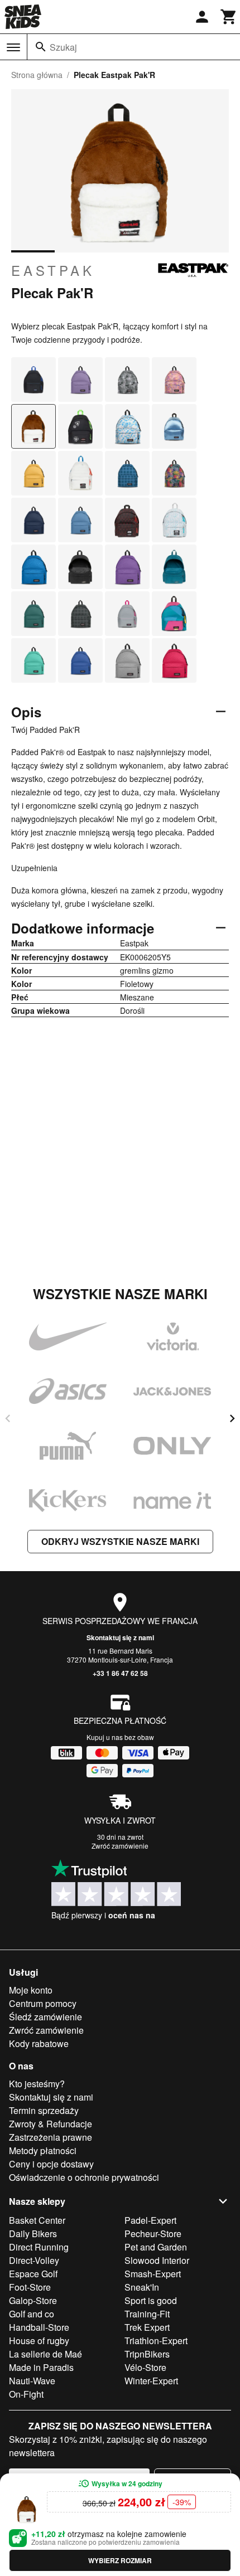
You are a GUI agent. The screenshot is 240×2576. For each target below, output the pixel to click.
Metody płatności (43, 2150)
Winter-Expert (151, 2381)
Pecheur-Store (153, 2234)
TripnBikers (147, 2354)
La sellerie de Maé (45, 2354)
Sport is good (151, 2300)
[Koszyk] (229, 17)
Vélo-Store (145, 2367)
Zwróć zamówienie (120, 1846)
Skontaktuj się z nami (120, 1637)
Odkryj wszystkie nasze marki (120, 1541)
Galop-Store (33, 2300)
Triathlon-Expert (156, 2341)
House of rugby (39, 2341)
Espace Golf (33, 2274)
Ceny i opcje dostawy (51, 2164)
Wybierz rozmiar (120, 2560)
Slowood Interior (157, 2260)
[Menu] (13, 47)
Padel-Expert (150, 2220)
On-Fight (26, 2394)
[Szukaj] (41, 47)
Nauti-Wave (32, 2381)
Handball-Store (39, 2327)
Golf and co (32, 2314)
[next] (232, 1418)
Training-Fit (147, 2314)
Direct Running (39, 2247)
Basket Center (37, 2220)
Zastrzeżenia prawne (51, 2137)
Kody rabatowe (39, 2043)
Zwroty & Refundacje (51, 2124)
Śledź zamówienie (45, 2017)
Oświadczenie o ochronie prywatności (84, 2177)
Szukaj (63, 47)
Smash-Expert (153, 2274)
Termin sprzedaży (44, 2110)
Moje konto (31, 1990)
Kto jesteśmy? (37, 2084)
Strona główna (37, 75)
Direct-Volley (34, 2260)
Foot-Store (30, 2287)
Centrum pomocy (43, 2003)
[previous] (8, 1418)
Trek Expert (147, 2327)
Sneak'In (142, 2287)
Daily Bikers (33, 2234)
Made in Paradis (41, 2367)
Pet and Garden (156, 2247)
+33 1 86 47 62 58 (120, 1673)
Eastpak (53, 270)
